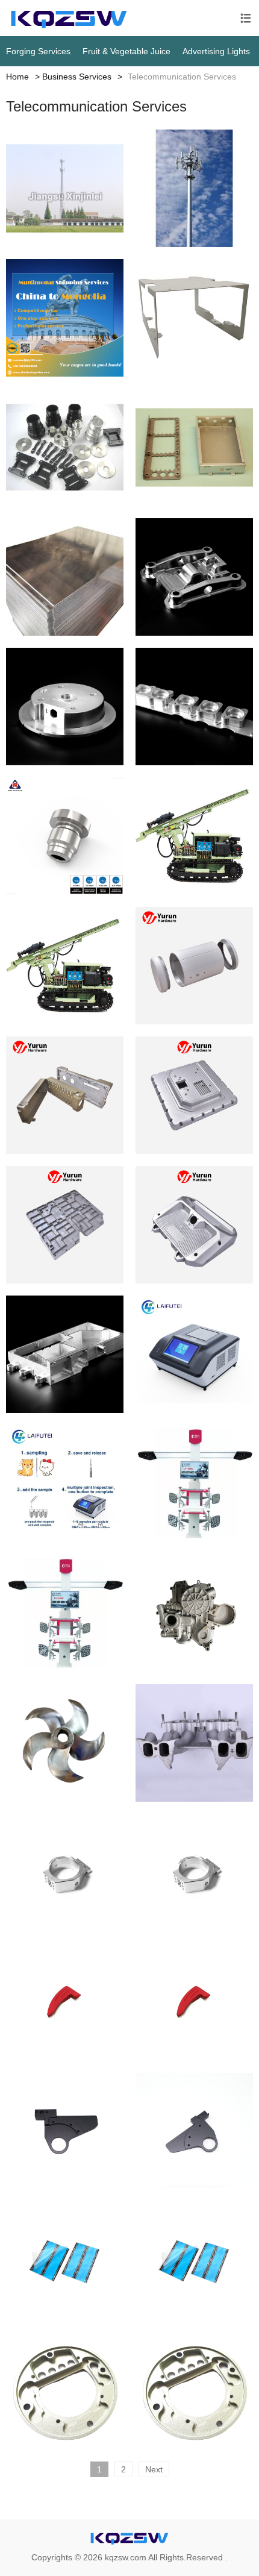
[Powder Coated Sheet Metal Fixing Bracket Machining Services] (194, 318)
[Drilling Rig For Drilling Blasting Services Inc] (194, 836)
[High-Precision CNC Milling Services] (65, 2132)
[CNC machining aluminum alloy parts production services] (65, 447)
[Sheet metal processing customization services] (65, 577)
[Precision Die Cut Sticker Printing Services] (65, 2261)
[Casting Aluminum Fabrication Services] (194, 1095)
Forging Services (38, 51)
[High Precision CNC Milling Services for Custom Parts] (65, 1872)
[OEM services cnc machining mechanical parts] (65, 707)
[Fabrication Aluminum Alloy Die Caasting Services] (65, 1095)
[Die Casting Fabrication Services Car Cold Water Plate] (65, 1225)
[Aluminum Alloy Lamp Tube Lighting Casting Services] (194, 966)
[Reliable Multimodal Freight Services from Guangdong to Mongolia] (65, 318)
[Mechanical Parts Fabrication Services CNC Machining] (65, 1354)
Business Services (77, 77)
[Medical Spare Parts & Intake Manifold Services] (194, 1743)
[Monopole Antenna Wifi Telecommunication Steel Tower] (65, 188)
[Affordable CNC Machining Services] (65, 1743)
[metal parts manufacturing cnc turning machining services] (194, 577)
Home (17, 77)
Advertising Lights (216, 51)
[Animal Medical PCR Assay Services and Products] (65, 1484)
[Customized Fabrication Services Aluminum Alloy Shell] (194, 1225)
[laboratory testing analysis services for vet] (194, 1354)
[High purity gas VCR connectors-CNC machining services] (65, 836)
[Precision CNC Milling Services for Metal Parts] (65, 2002)
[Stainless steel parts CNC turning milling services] (194, 707)
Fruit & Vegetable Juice (126, 51)
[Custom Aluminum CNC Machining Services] (65, 2391)
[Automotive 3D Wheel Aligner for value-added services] (194, 1484)
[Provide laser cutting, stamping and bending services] (194, 447)
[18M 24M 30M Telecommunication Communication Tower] (194, 188)
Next (154, 2469)
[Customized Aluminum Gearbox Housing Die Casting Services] (194, 1613)
